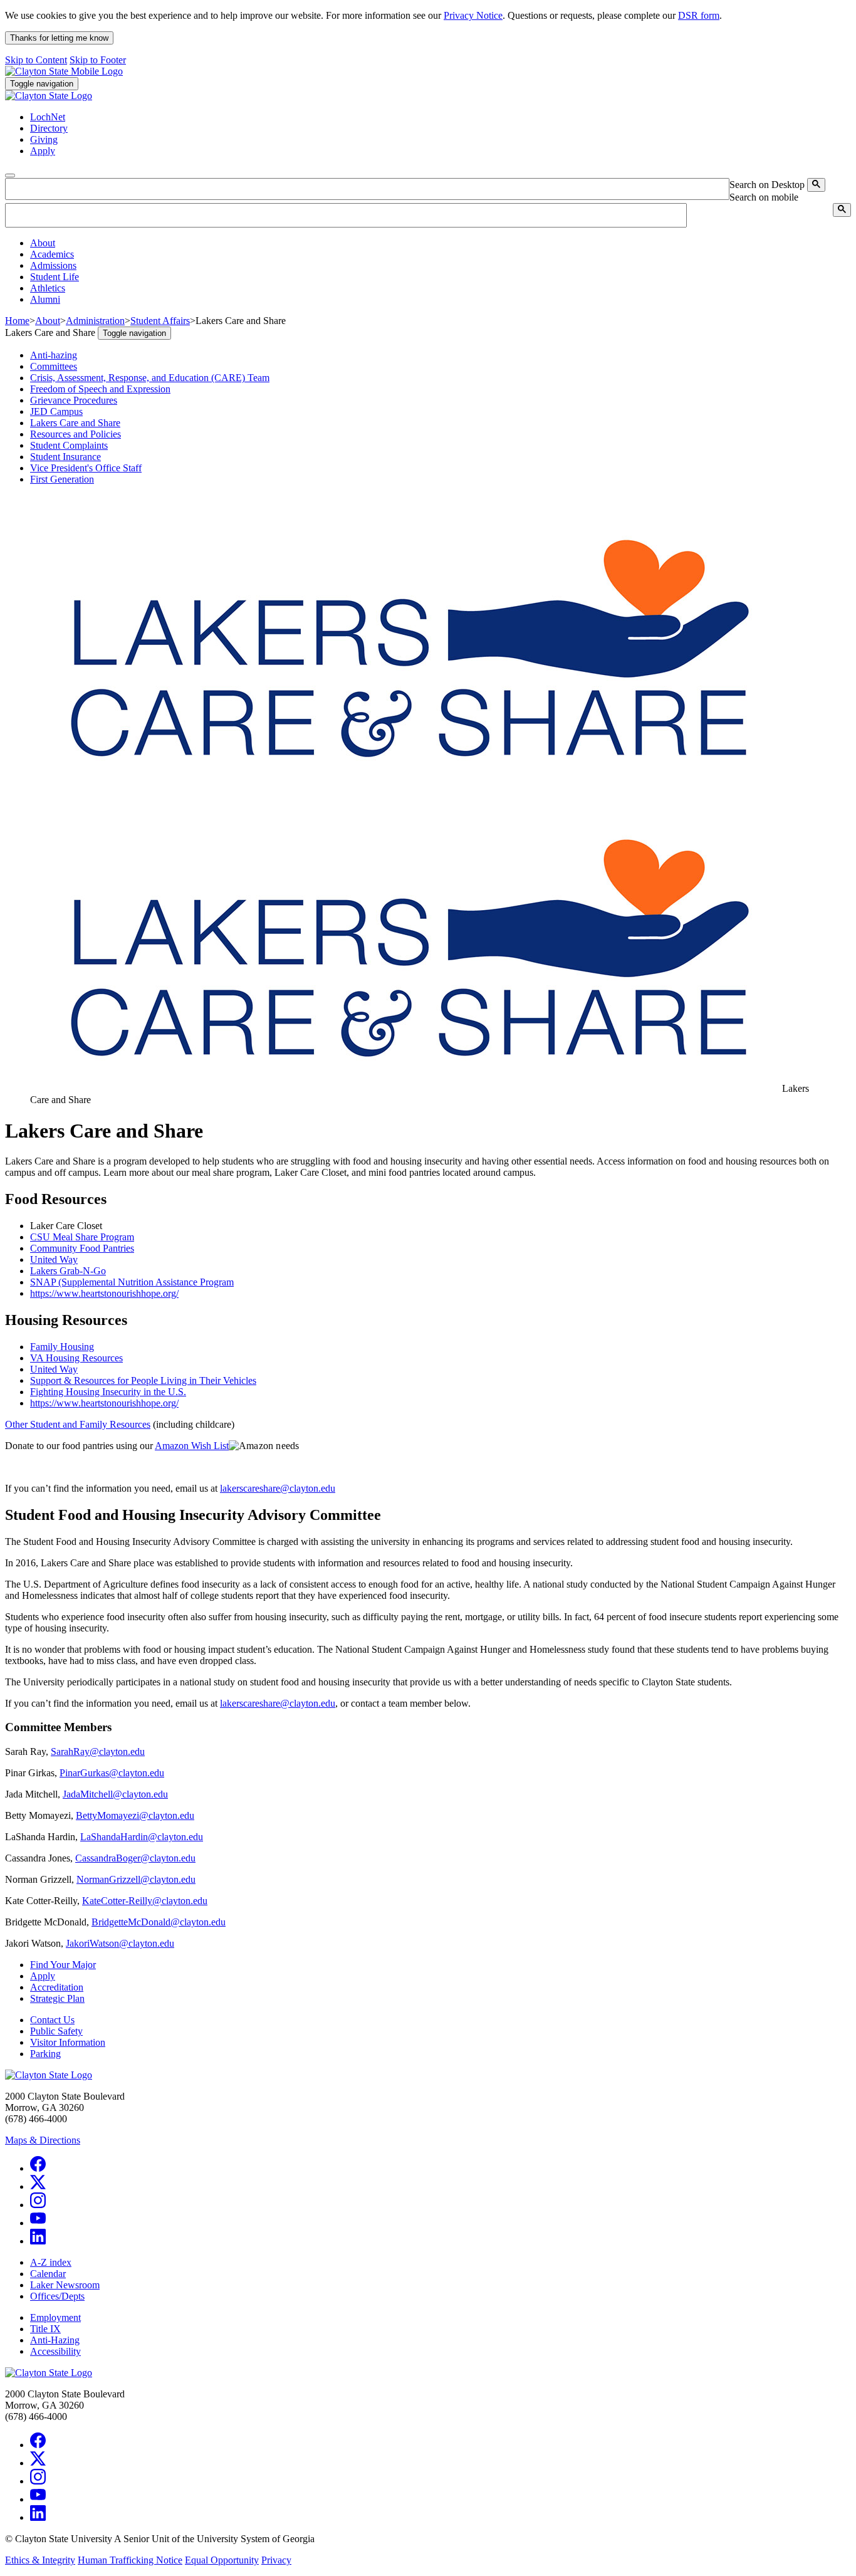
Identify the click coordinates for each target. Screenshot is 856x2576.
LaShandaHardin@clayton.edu (142, 1837)
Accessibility (55, 2351)
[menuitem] (441, 243)
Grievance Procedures (74, 400)
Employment (55, 2317)
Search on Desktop (767, 185)
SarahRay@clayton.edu (98, 1751)
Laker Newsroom (65, 2285)
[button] (43, 243)
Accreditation (57, 1987)
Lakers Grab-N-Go (68, 1271)
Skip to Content (36, 60)
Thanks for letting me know (59, 38)
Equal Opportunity (222, 2560)
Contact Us (52, 2020)
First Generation (62, 479)
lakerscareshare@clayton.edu (278, 1488)
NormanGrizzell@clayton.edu (136, 1879)
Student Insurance (65, 457)
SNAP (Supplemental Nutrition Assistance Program (132, 1282)
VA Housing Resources (76, 1358)
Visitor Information (68, 2042)
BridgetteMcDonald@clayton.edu (159, 1922)
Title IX (45, 2329)
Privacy (276, 2560)
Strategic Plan (57, 1998)
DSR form (699, 15)
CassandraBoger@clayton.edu (135, 1858)
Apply (43, 1976)
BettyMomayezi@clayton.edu (135, 1815)
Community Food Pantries (82, 1248)
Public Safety (56, 2031)
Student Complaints (69, 445)
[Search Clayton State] (816, 185)
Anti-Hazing (55, 2340)
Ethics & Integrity (40, 2560)
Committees (54, 366)
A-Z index (51, 2262)
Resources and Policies (76, 434)
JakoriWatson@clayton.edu (120, 1943)
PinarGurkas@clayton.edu (112, 1773)
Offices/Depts (57, 2296)
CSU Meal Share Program (82, 1237)
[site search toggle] (10, 175)
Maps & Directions (43, 2140)
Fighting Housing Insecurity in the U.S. (108, 1392)
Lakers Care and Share (75, 423)
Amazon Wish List (192, 1446)
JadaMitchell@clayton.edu (115, 1794)
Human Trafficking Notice (130, 2560)
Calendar (48, 2274)
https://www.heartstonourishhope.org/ (104, 1293)
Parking (45, 2054)
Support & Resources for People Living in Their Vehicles (143, 1380)
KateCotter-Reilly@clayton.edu (145, 1901)
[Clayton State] (64, 71)
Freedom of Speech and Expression (100, 389)
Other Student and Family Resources (78, 1424)
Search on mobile (764, 197)
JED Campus (56, 411)
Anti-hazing (54, 355)
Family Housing (62, 1347)
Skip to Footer (98, 60)
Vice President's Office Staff (86, 468)
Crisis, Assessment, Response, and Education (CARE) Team (150, 378)
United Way (54, 1259)
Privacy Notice (473, 15)
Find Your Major (63, 1965)
